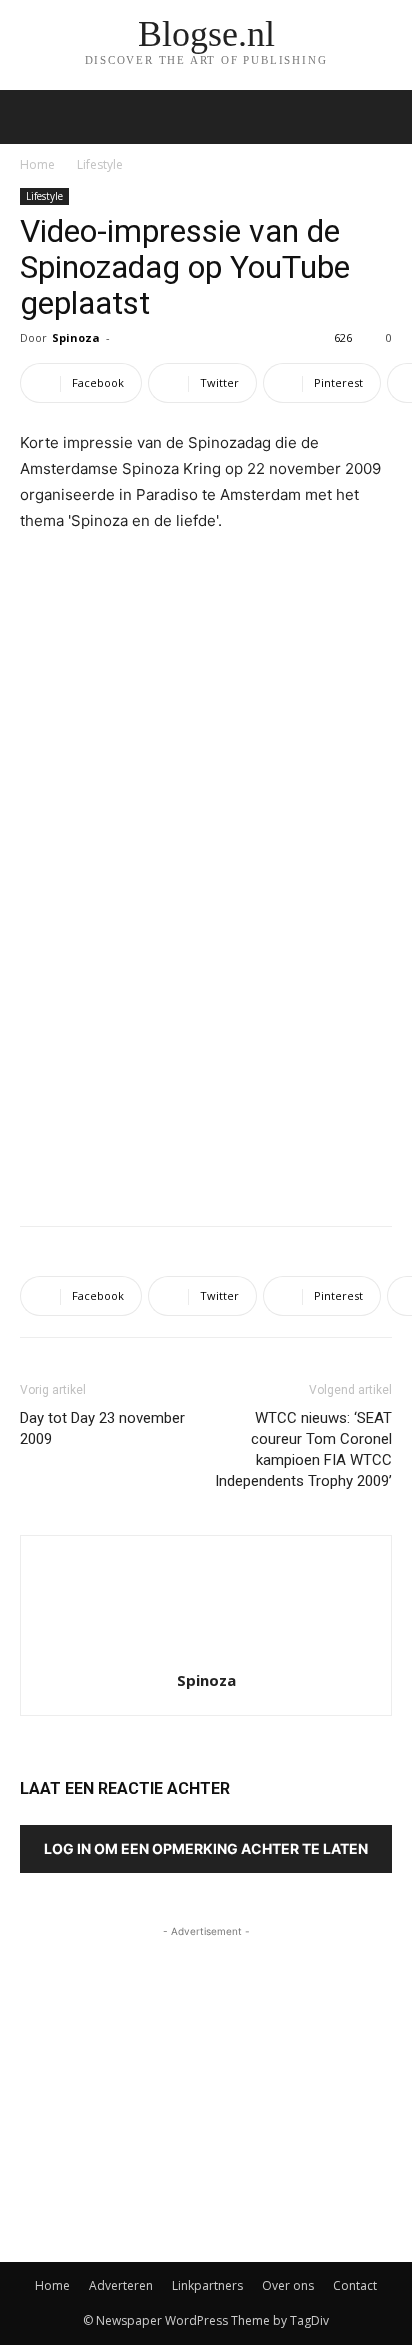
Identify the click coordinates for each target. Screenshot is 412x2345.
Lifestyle (100, 164)
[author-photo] (206, 1652)
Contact (355, 2285)
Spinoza (76, 337)
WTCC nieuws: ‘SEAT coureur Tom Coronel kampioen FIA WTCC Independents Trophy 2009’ (303, 1449)
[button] (384, 117)
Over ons (288, 2285)
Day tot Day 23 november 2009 (102, 1428)
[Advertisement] (206, 1064)
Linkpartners (207, 2285)
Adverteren (121, 2285)
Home (37, 164)
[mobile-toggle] (34, 117)
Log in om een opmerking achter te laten (206, 1848)
